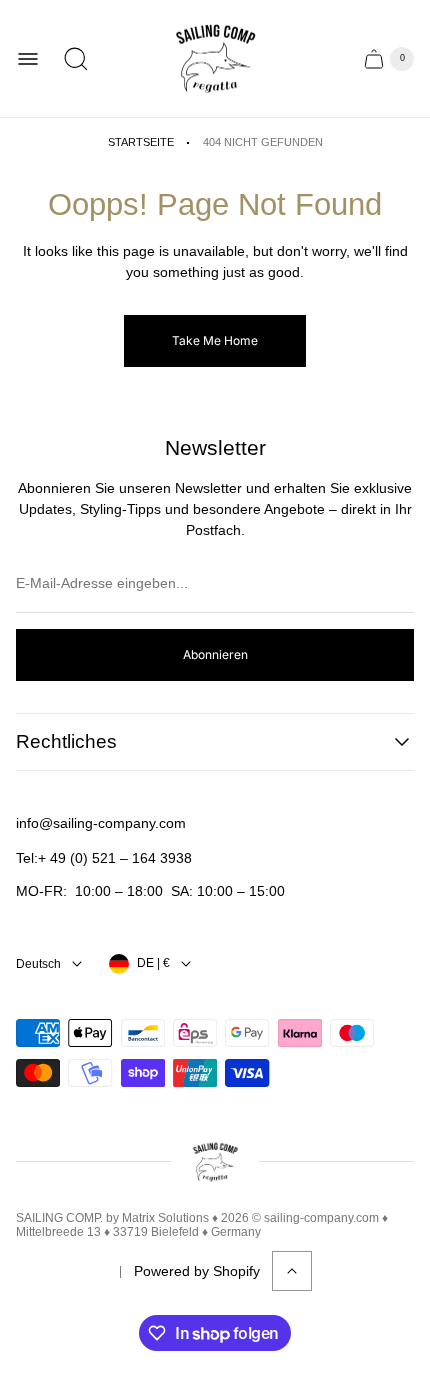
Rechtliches (66, 741)
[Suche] (76, 59)
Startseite (141, 142)
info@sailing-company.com (101, 823)
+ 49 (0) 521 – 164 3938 (115, 858)
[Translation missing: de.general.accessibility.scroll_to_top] (292, 1271)
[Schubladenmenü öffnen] (28, 59)
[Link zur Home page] (215, 1162)
